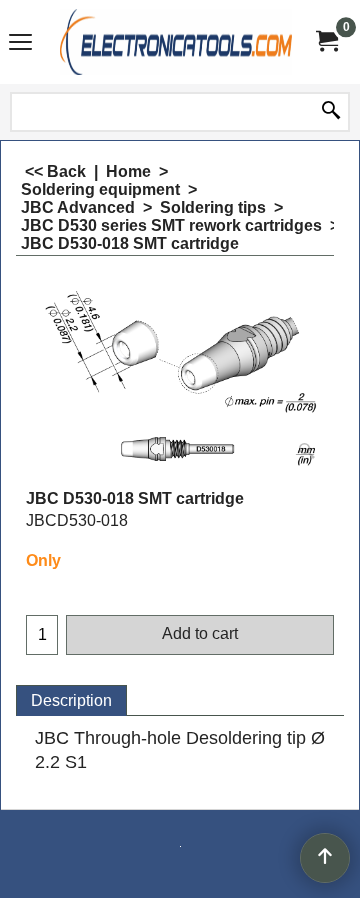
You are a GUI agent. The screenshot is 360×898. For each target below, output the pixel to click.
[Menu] (20, 44)
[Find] (331, 112)
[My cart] (326, 41)
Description (71, 700)
